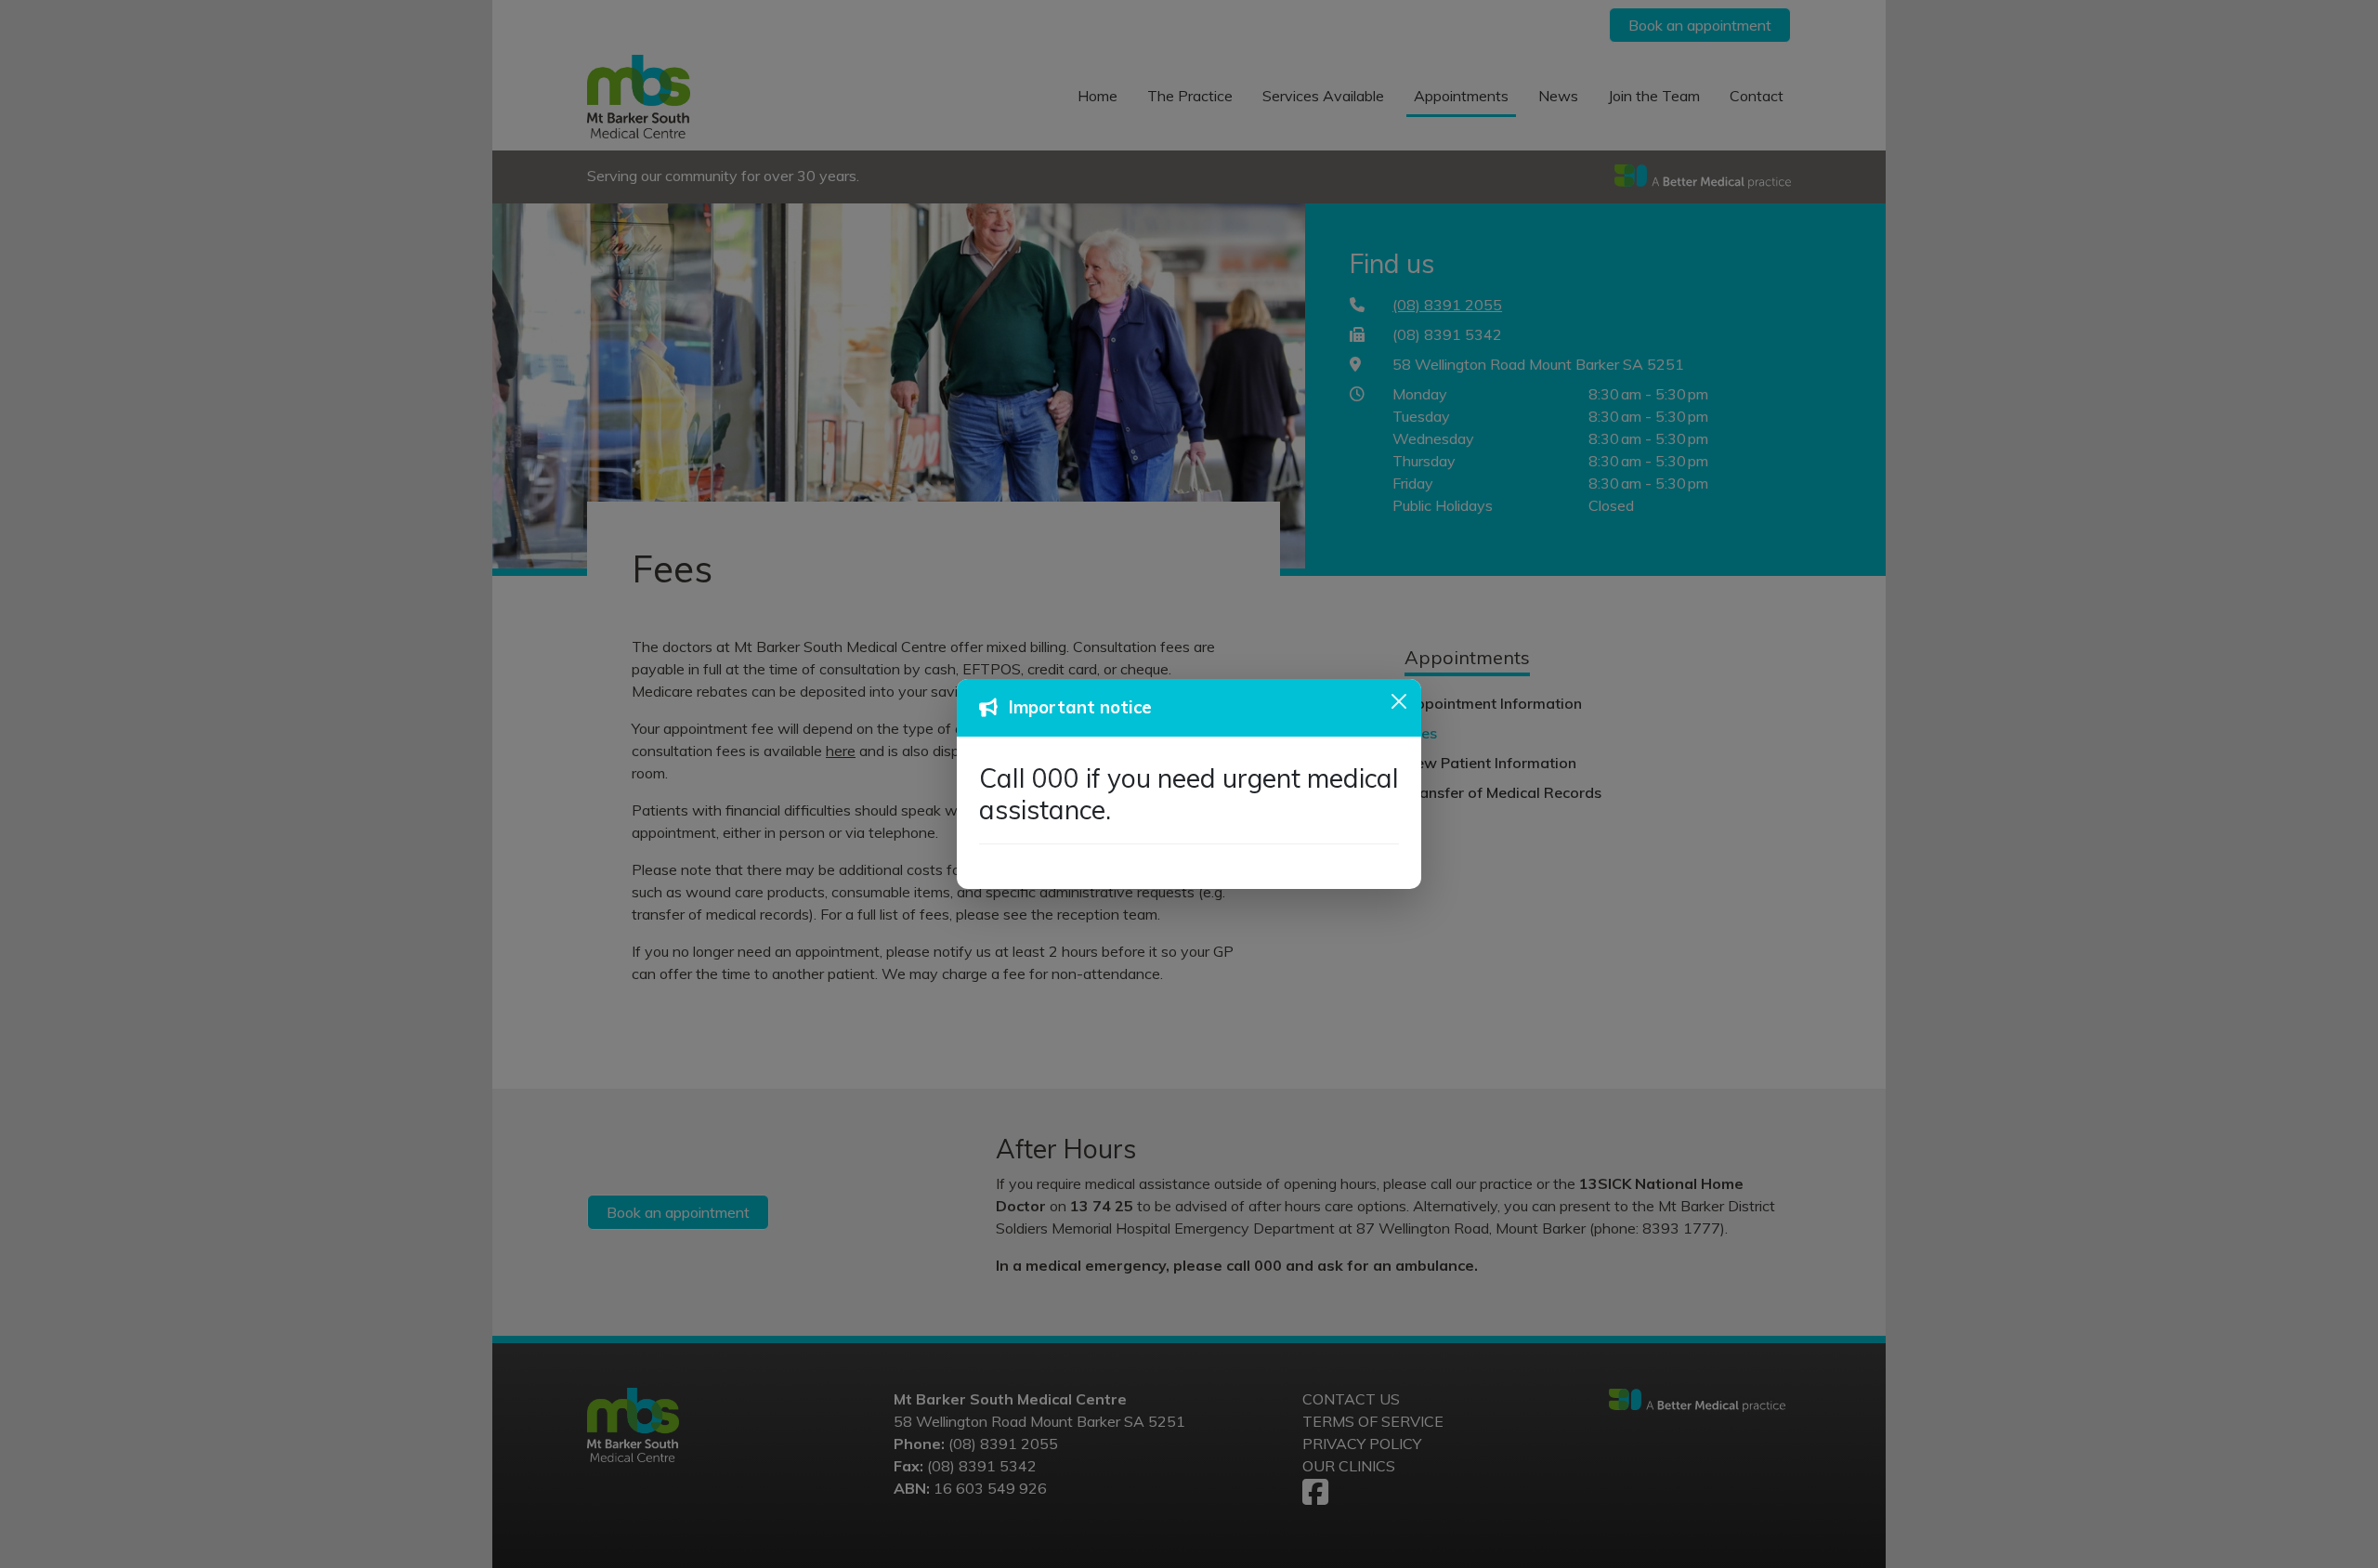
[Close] (1399, 701)
